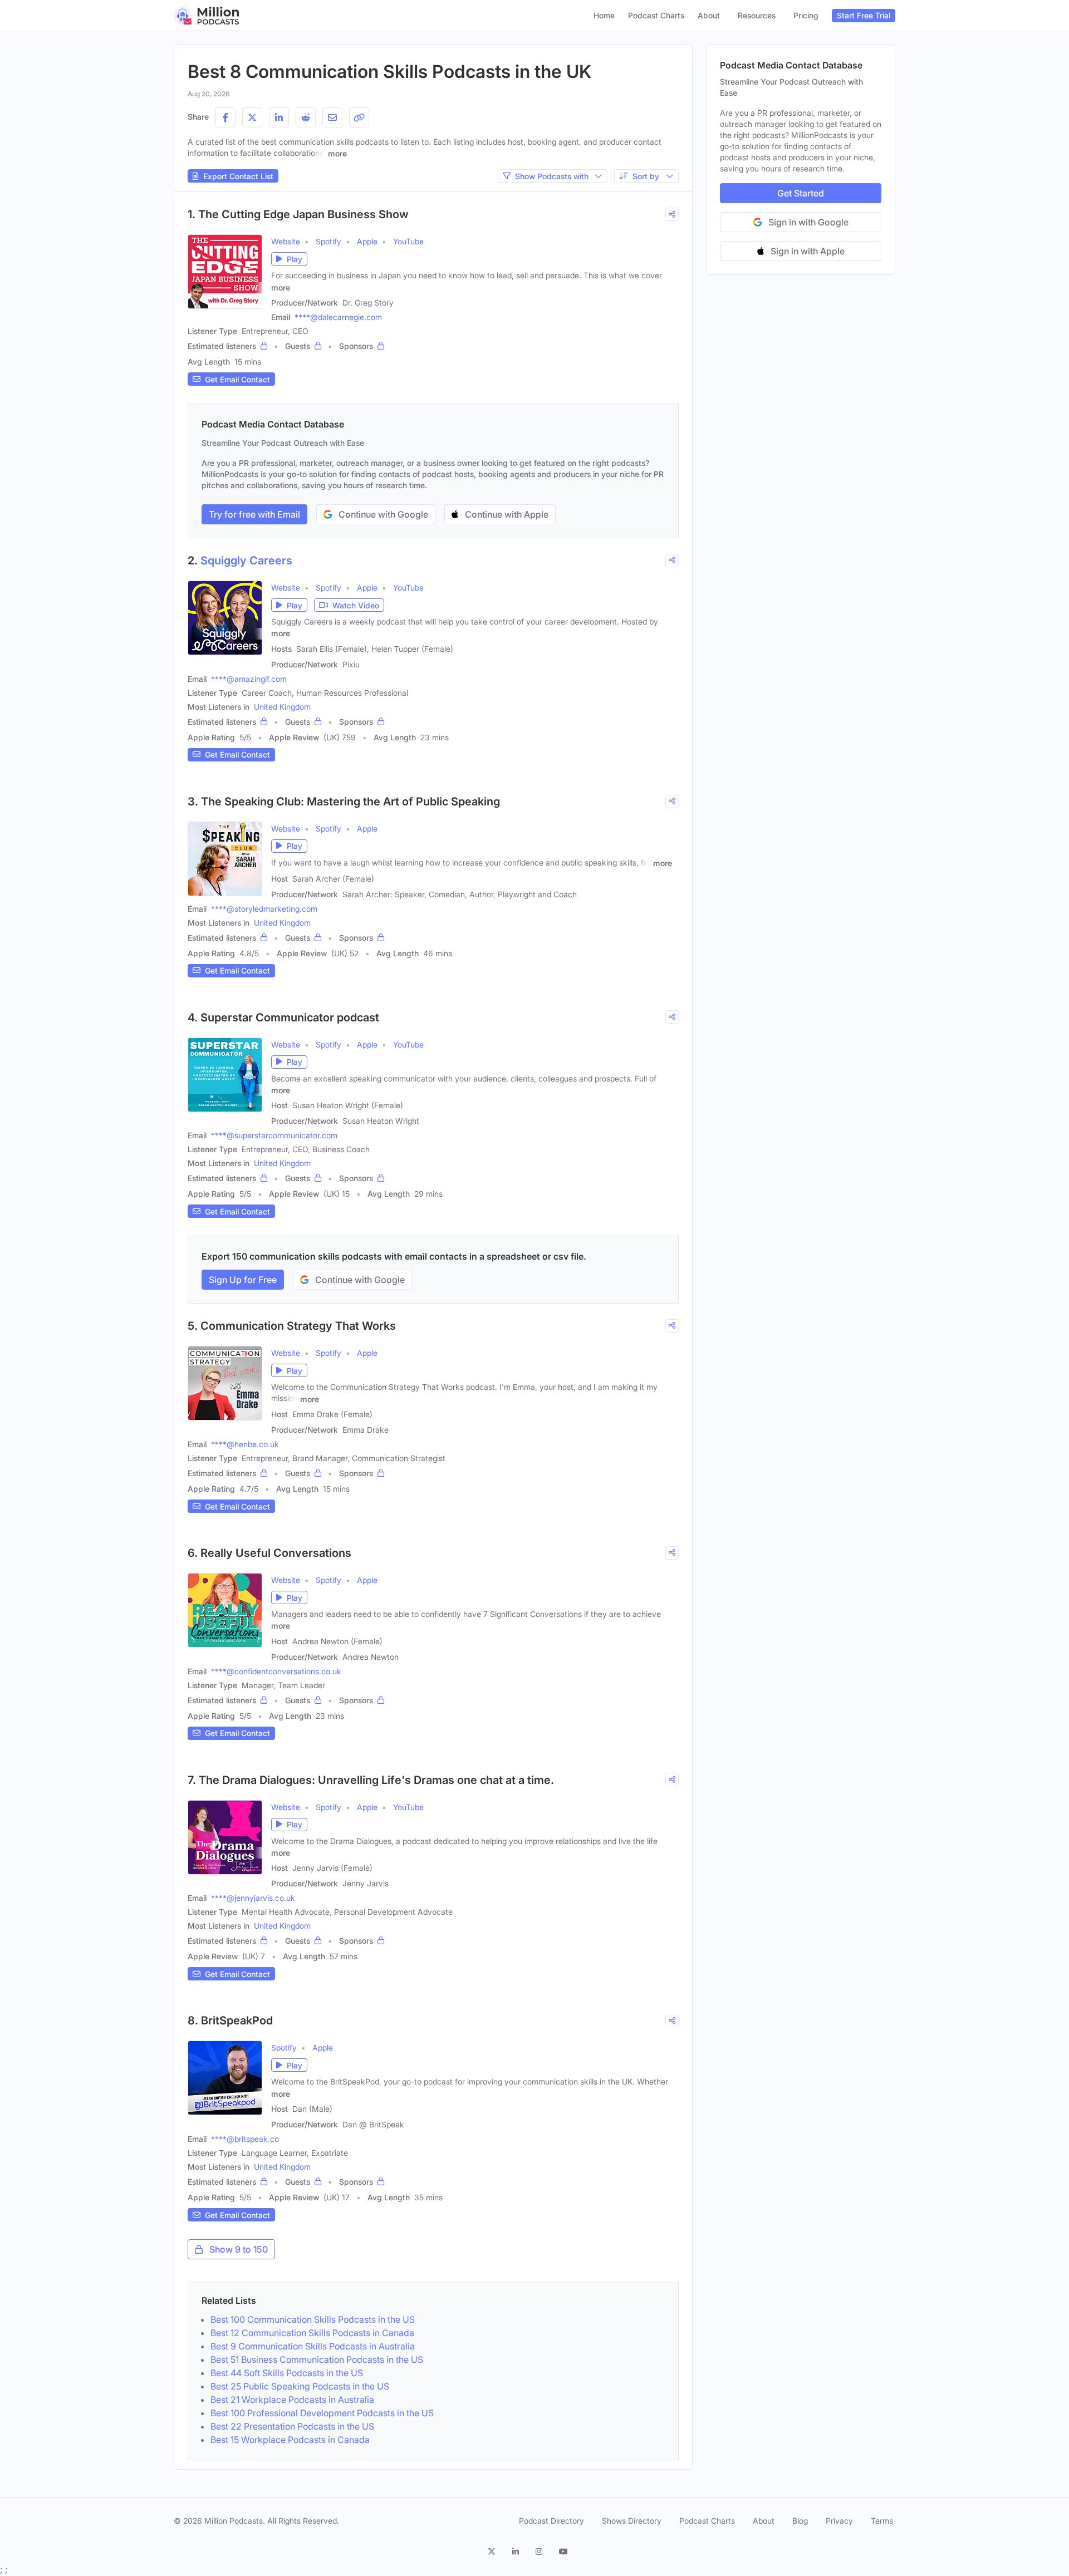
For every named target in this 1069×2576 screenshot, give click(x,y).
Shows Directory (632, 2521)
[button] (289, 259)
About (709, 15)
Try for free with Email (254, 514)
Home (604, 15)
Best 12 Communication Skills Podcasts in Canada (312, 2333)
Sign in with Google (808, 222)
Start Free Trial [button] (864, 15)
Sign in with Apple (808, 251)
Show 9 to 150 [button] (239, 2249)
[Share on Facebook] (225, 117)
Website (286, 241)
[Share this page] (359, 117)
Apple (367, 241)
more (337, 153)
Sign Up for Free (243, 1280)
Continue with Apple (507, 514)
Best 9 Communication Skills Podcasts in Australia (313, 2346)
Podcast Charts (656, 15)
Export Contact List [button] (238, 176)
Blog (800, 2521)
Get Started (801, 193)
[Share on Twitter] (252, 117)
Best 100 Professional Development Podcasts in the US (322, 2413)
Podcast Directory (551, 2521)
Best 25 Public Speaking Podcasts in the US (300, 2386)
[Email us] (332, 117)
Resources (757, 15)
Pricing (806, 15)
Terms (882, 2521)
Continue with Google (383, 514)
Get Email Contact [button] (237, 379)
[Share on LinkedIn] (279, 117)
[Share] (672, 214)
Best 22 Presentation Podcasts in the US (292, 2426)
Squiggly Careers (246, 561)
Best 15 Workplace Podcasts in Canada (290, 2440)
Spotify (328, 241)
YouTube (408, 241)
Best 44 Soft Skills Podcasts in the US (287, 2373)
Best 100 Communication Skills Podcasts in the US (313, 2319)
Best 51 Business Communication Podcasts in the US (317, 2359)
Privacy (839, 2521)
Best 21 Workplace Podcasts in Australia (292, 2400)
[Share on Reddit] (306, 117)
